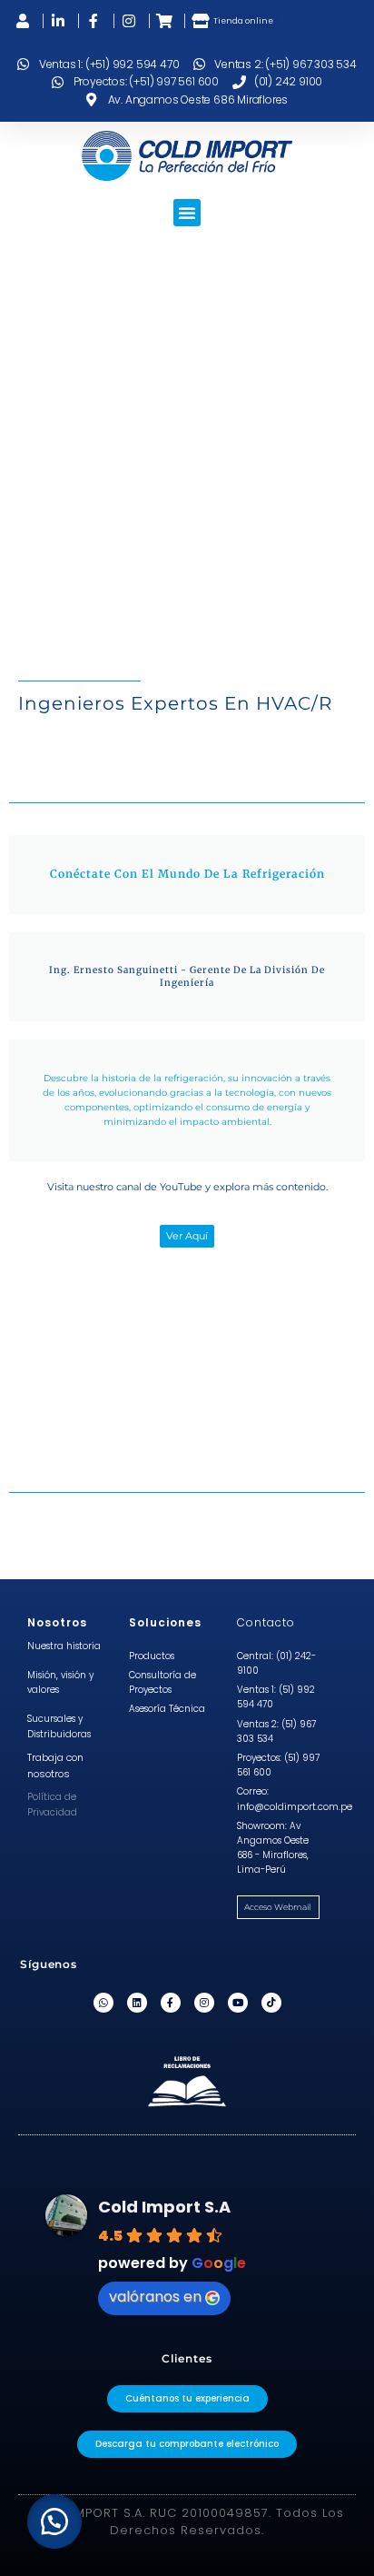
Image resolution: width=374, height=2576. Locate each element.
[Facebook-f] (171, 2003)
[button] (187, 213)
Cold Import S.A (164, 2207)
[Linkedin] (137, 2003)
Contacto (266, 1622)
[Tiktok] (271, 2003)
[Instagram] (204, 2003)
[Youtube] (238, 2003)
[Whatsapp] (103, 2003)
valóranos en (155, 2297)
